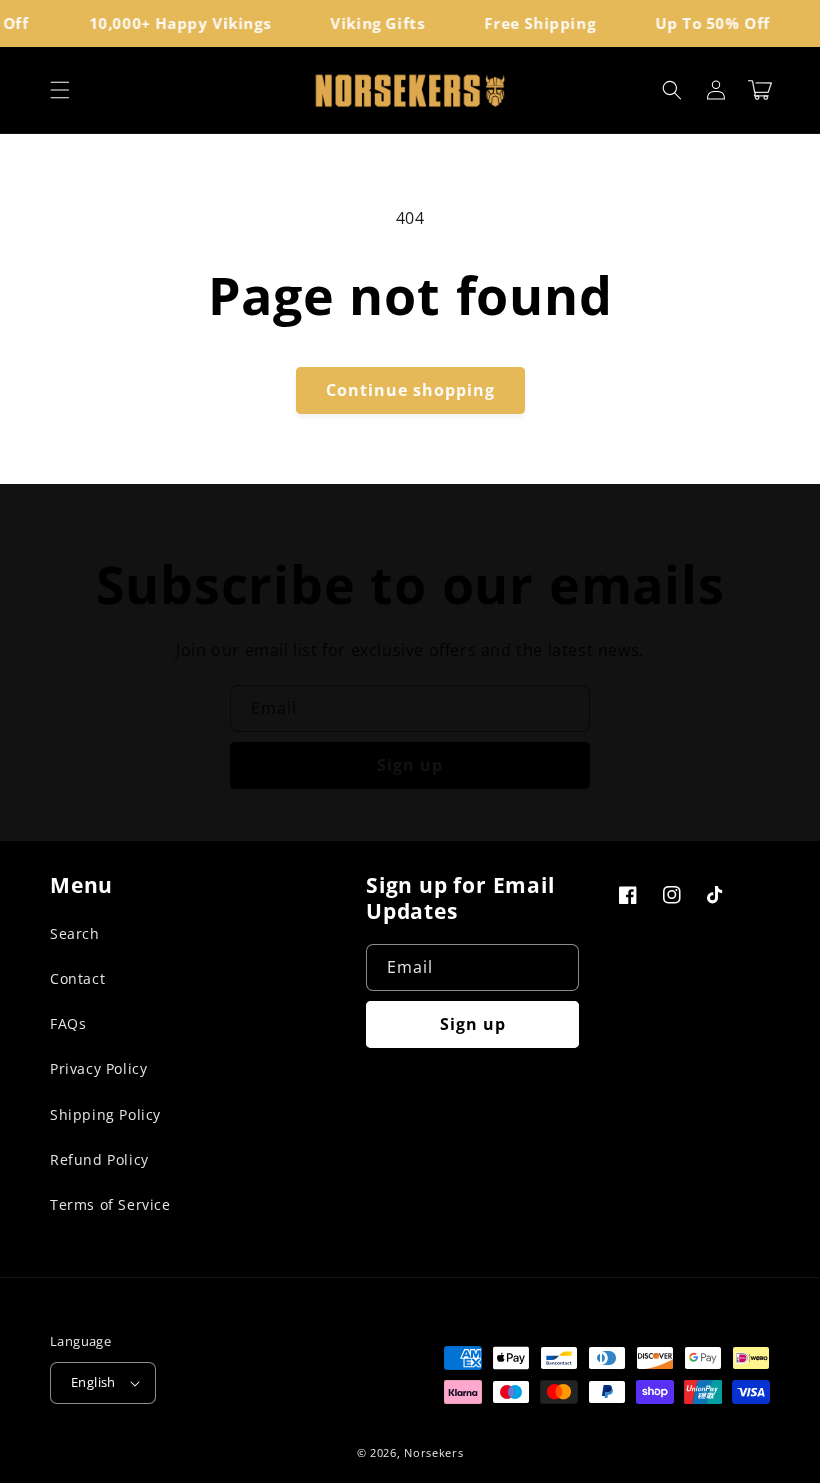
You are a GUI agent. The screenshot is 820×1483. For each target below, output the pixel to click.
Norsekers (433, 1452)
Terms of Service (110, 1204)
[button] (60, 90)
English (93, 1382)
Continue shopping (410, 390)
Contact (77, 978)
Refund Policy (99, 1159)
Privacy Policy (98, 1068)
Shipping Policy (105, 1114)
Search (75, 933)
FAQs (68, 1023)
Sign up (410, 765)
